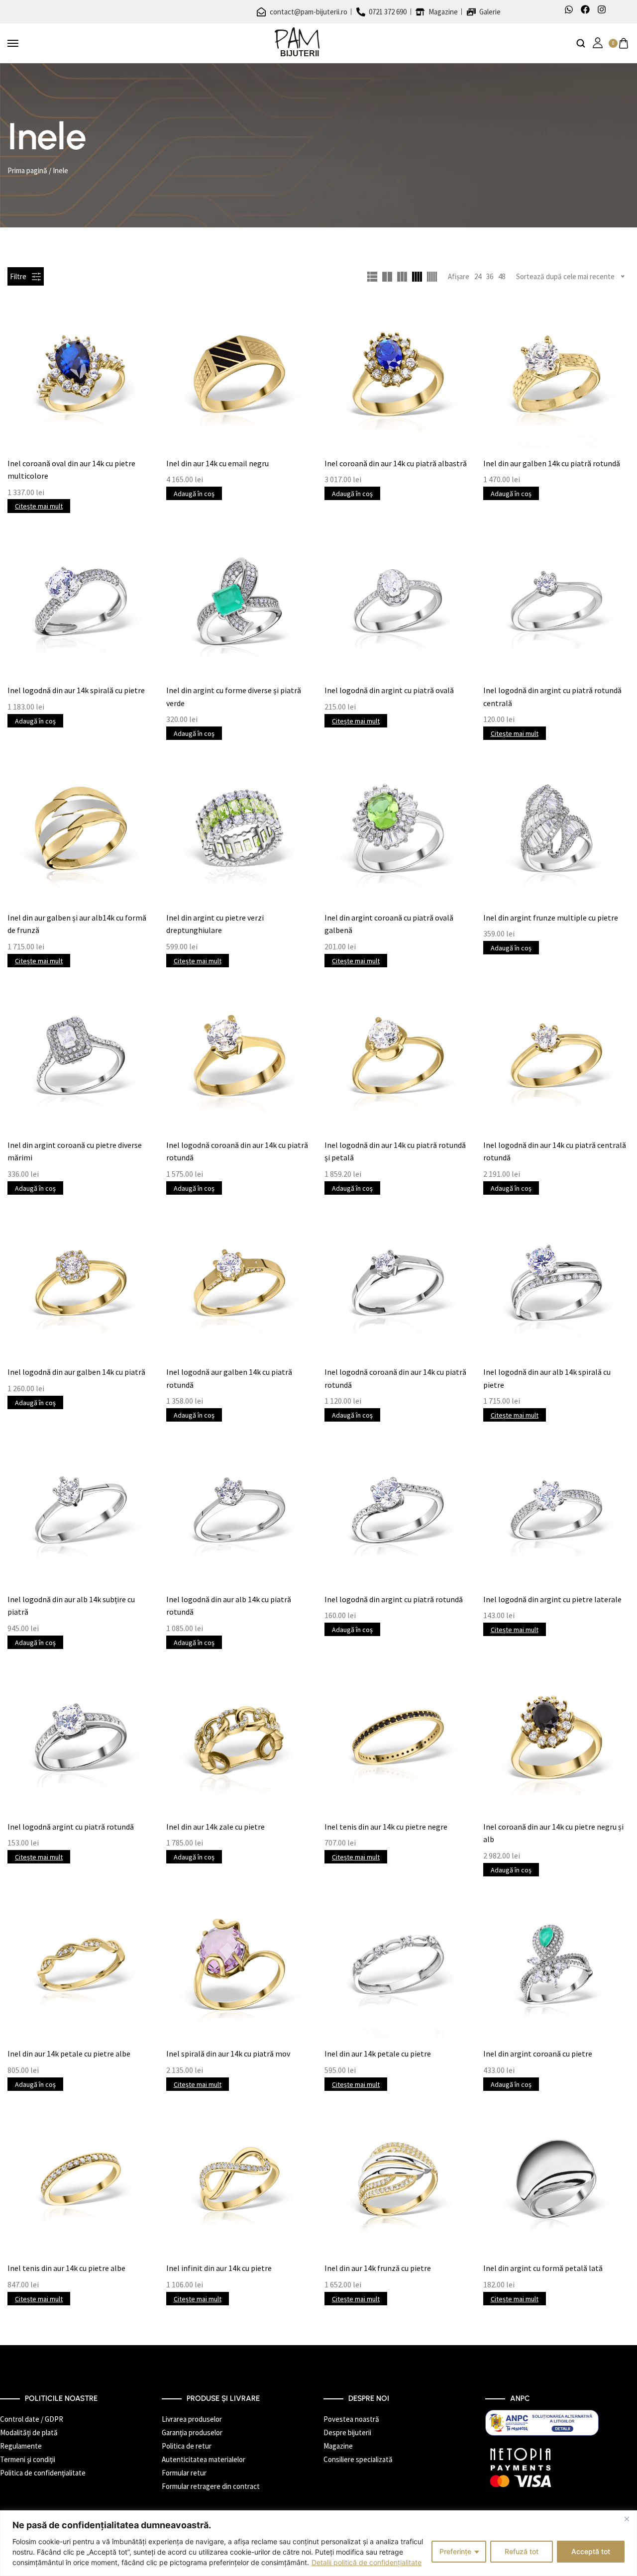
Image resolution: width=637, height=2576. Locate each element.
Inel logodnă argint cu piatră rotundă (71, 1827)
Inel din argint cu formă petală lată (543, 2268)
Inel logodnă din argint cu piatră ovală (389, 690)
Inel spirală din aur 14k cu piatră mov (228, 2054)
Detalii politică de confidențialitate (367, 2562)
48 (502, 276)
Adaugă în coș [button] (194, 494)
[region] (318, 2543)
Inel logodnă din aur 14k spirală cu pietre (76, 690)
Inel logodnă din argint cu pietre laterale (552, 1599)
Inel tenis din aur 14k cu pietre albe (66, 2268)
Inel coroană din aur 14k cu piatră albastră (396, 463)
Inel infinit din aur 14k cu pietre (219, 2268)
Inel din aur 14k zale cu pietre (215, 1827)
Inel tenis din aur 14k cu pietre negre (386, 1827)
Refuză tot (522, 2551)
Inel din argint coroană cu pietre (538, 2054)
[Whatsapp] (569, 9)
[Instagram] (602, 9)
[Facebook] (585, 9)
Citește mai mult (39, 506)
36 (490, 276)
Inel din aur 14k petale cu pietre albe (69, 2054)
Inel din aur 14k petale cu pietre (378, 2054)
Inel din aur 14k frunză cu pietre (378, 2268)
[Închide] (627, 2519)
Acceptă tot (591, 2551)
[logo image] (297, 43)
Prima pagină (27, 170)
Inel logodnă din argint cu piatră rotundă (394, 1599)
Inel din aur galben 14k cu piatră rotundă (552, 463)
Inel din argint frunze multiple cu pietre (551, 918)
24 (478, 276)
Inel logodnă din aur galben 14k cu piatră (76, 1372)
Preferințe (455, 2551)
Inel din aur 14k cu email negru (217, 463)
